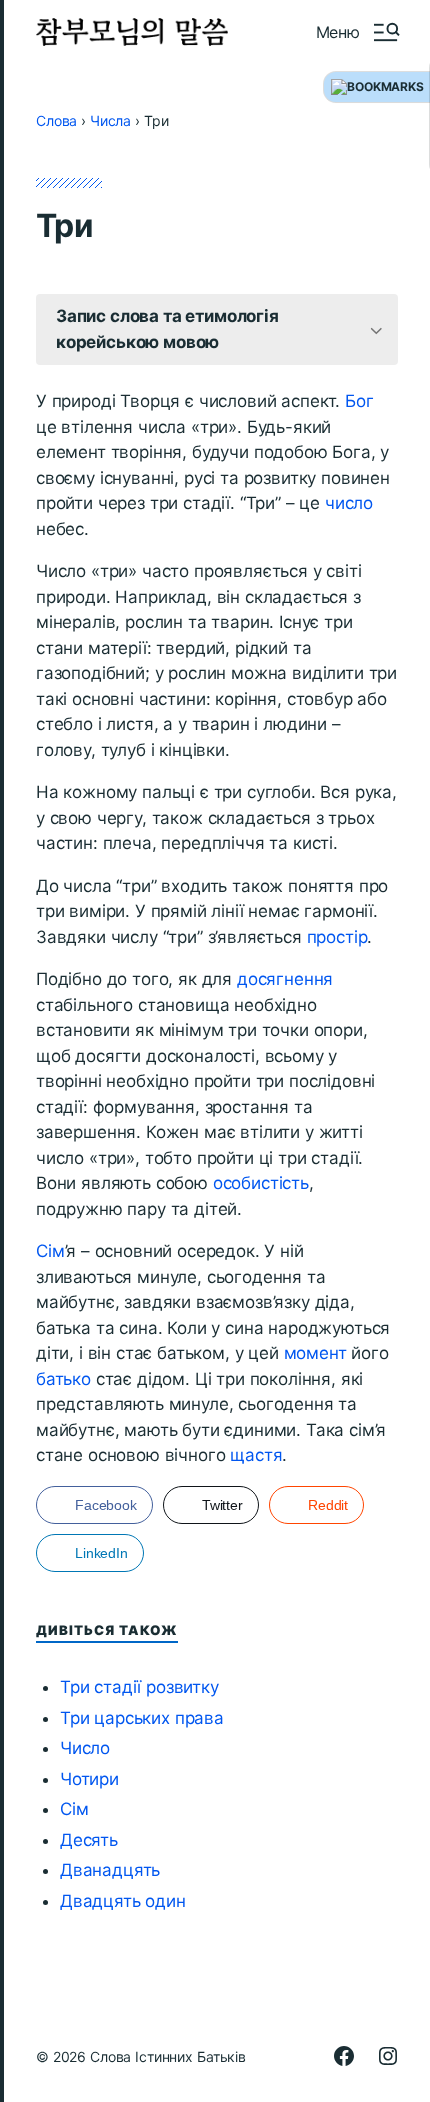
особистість (261, 1183)
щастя (256, 1455)
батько (63, 1379)
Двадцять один (123, 1901)
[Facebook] (344, 2056)
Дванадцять (110, 1870)
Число (85, 1748)
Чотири (89, 1779)
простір (337, 937)
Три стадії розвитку (139, 1687)
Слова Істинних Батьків (168, 2056)
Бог (359, 401)
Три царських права (142, 1718)
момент (315, 1353)
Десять (89, 1840)
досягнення (285, 979)
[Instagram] (388, 2056)
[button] (357, 32)
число (349, 503)
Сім (50, 1251)
